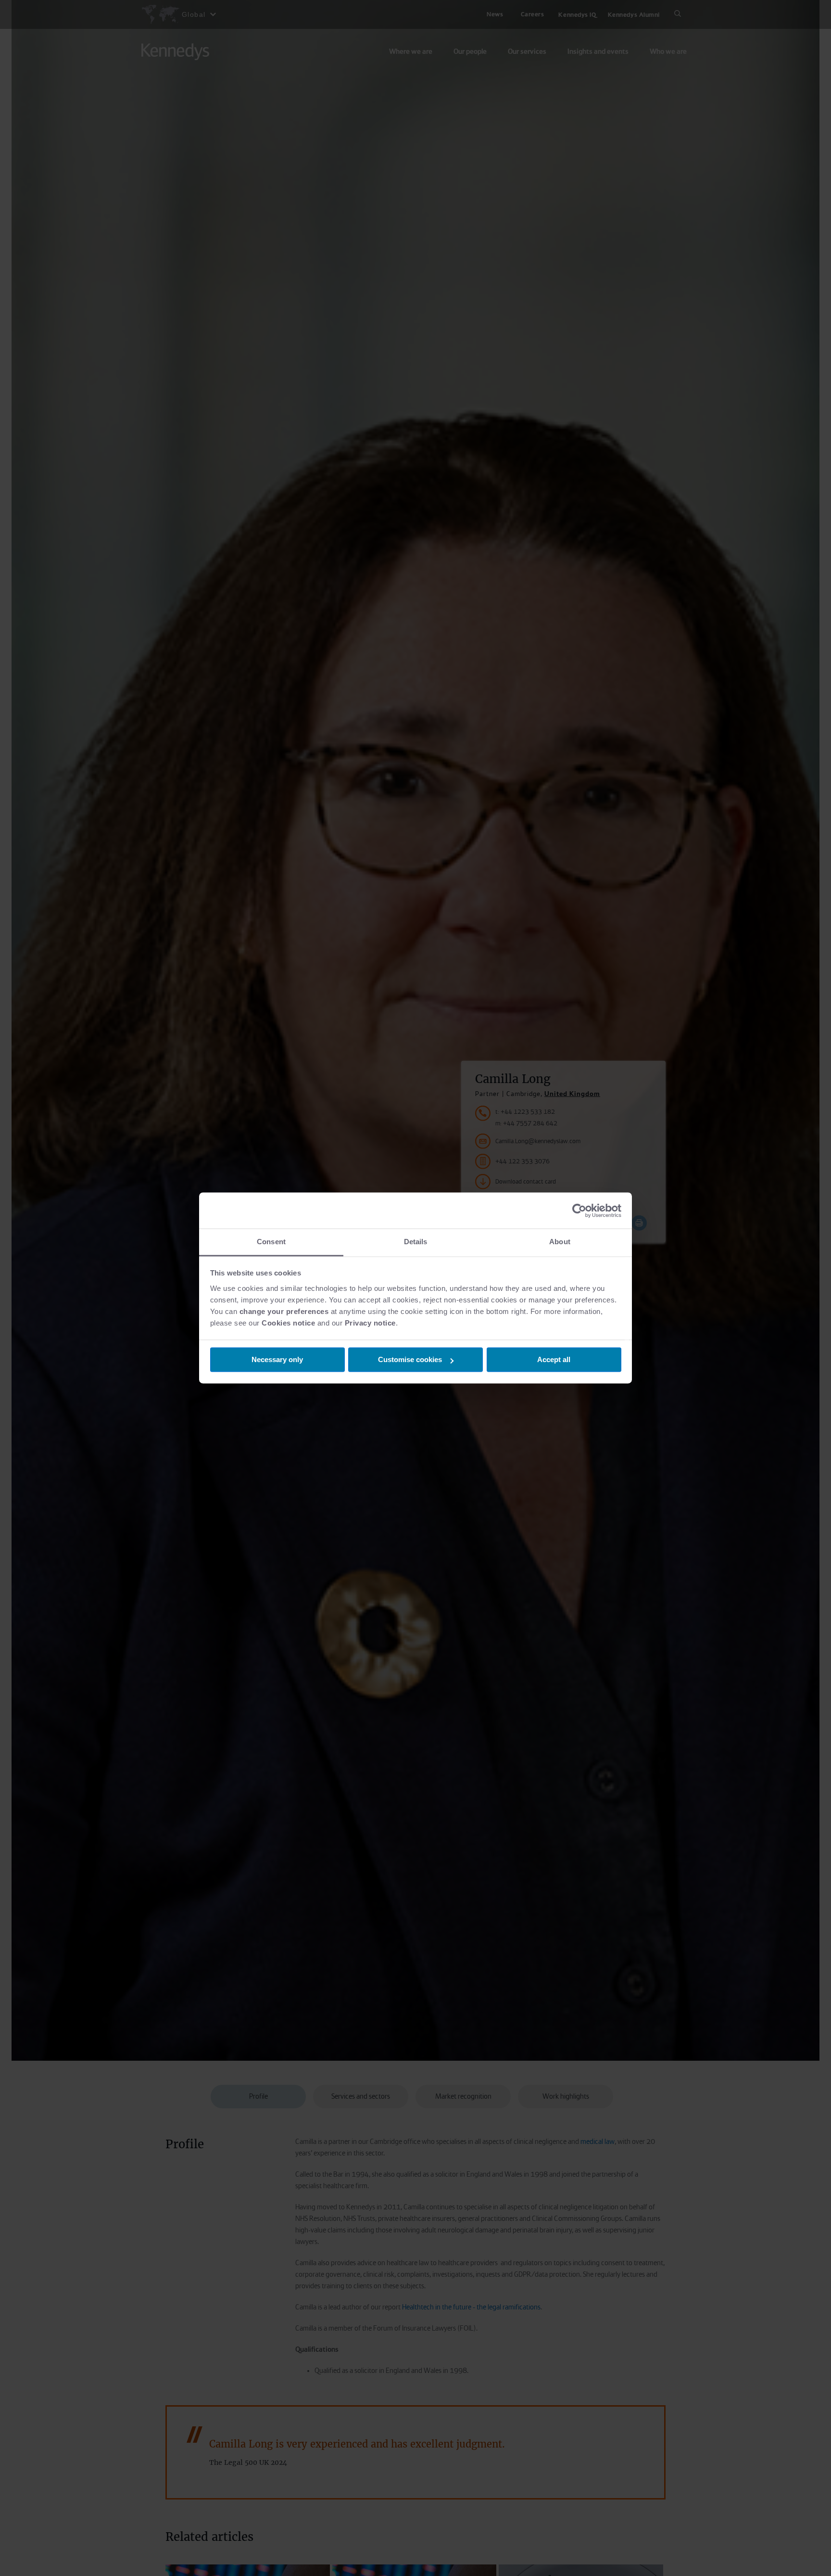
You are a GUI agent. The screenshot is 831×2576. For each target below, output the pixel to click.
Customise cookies (410, 1360)
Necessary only (277, 1360)
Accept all (554, 1360)
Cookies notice (288, 1323)
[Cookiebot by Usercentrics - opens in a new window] (579, 1211)
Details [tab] (416, 1242)
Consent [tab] (271, 1242)
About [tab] (560, 1242)
